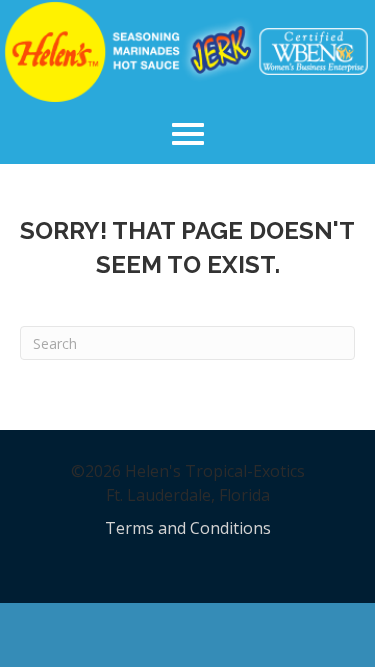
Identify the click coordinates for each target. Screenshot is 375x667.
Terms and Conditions (188, 528)
